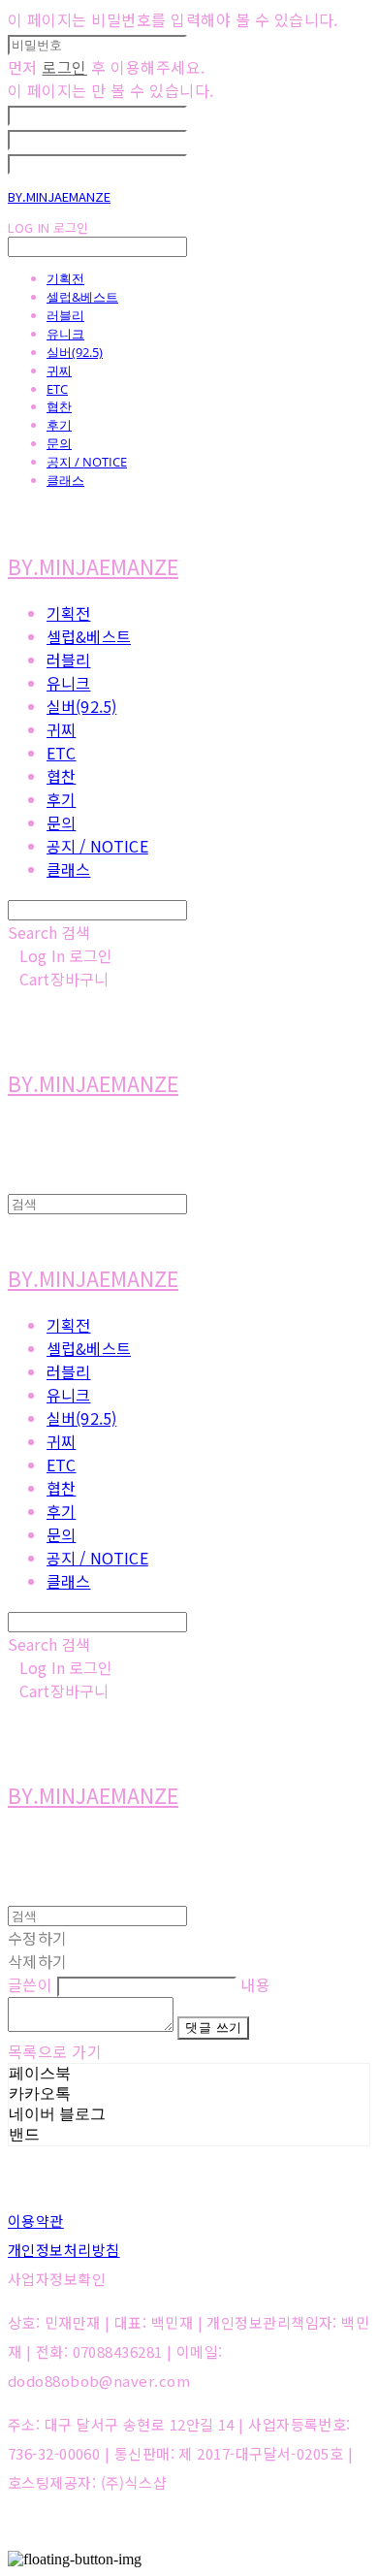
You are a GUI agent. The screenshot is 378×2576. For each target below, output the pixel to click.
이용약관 (36, 2221)
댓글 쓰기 (213, 2028)
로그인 (64, 67)
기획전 (65, 278)
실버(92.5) (75, 352)
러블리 (65, 315)
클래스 (65, 480)
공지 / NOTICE (87, 462)
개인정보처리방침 (64, 2250)
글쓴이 (30, 1984)
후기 (59, 425)
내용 (255, 1984)
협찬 (59, 406)
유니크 (65, 334)
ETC (57, 389)
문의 (59, 443)
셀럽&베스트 (82, 297)
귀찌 (59, 370)
